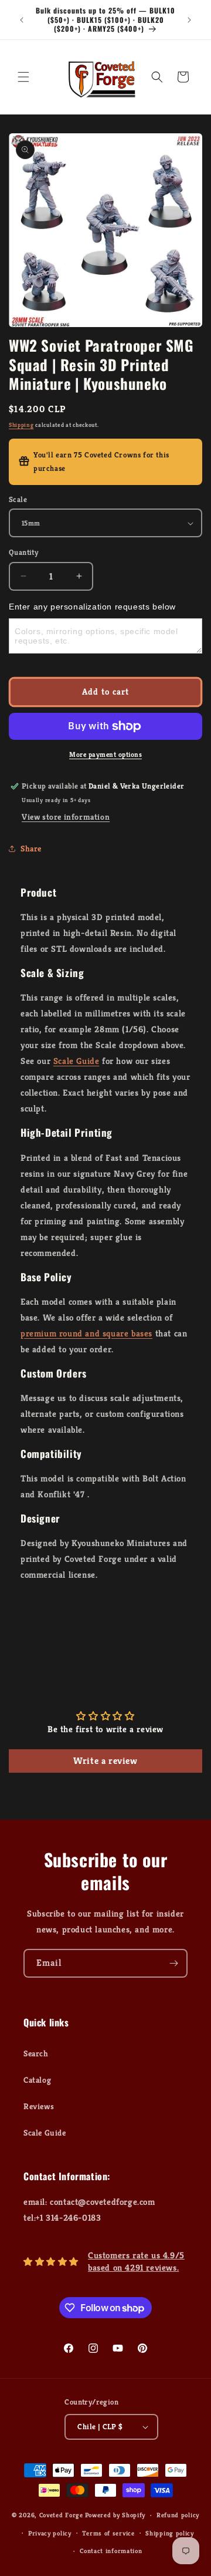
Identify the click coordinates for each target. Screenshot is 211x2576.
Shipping (21, 425)
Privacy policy (50, 2533)
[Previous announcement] (22, 20)
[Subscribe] (173, 1963)
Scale (18, 499)
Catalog (37, 2080)
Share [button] (31, 848)
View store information (66, 817)
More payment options (105, 754)
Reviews (39, 2106)
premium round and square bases (86, 1333)
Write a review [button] (105, 1761)
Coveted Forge (61, 2515)
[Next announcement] (189, 20)
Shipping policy (170, 2533)
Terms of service (108, 2533)
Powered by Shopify (115, 2515)
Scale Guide (76, 1061)
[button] (23, 77)
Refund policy (178, 2515)
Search (36, 2053)
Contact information (111, 2551)
